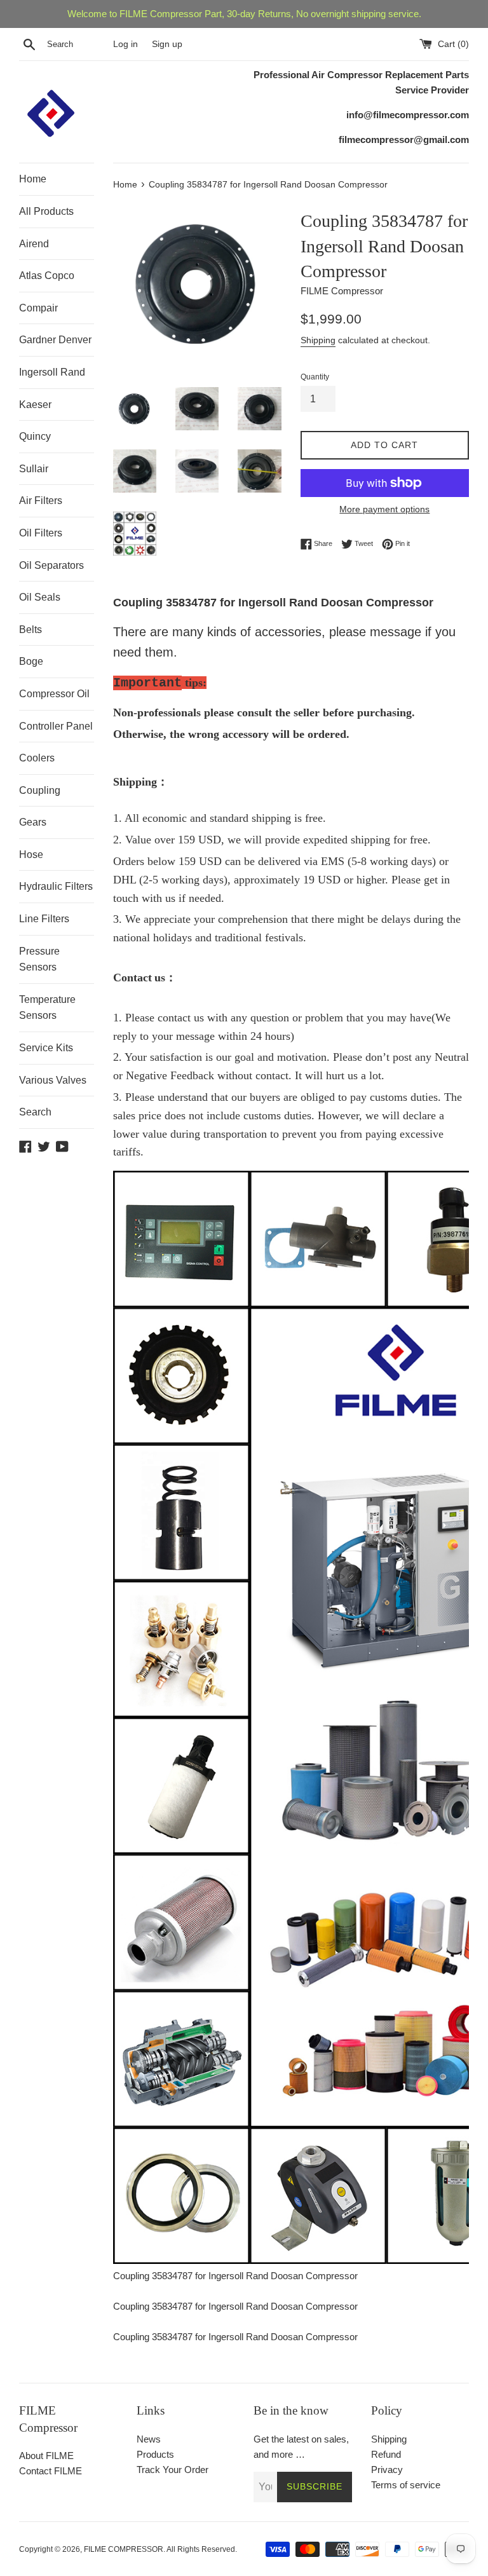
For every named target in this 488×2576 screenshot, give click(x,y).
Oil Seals (40, 597)
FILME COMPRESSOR (124, 2549)
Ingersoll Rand (52, 372)
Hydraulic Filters (56, 886)
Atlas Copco (47, 276)
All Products (46, 211)
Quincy (35, 436)
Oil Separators (51, 565)
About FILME (46, 2456)
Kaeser (35, 405)
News (149, 2439)
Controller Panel (56, 726)
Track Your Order (173, 2470)
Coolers (37, 758)
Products (155, 2454)
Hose (31, 855)
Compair (38, 308)
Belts (30, 630)
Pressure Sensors (39, 959)
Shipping (318, 340)
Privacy (387, 2470)
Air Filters (41, 501)
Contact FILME (51, 2471)
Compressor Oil (54, 694)
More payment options (384, 509)
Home (33, 179)
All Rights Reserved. (202, 2549)
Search (35, 1112)
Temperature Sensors (47, 1008)
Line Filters (44, 919)
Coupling (40, 790)
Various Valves (53, 1080)
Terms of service (406, 2485)
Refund (386, 2454)
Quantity (315, 377)
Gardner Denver (55, 340)
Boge (31, 661)
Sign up (167, 44)
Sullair (34, 469)
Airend (34, 244)
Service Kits (46, 1048)
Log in (125, 44)
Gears (33, 822)
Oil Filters (41, 533)
